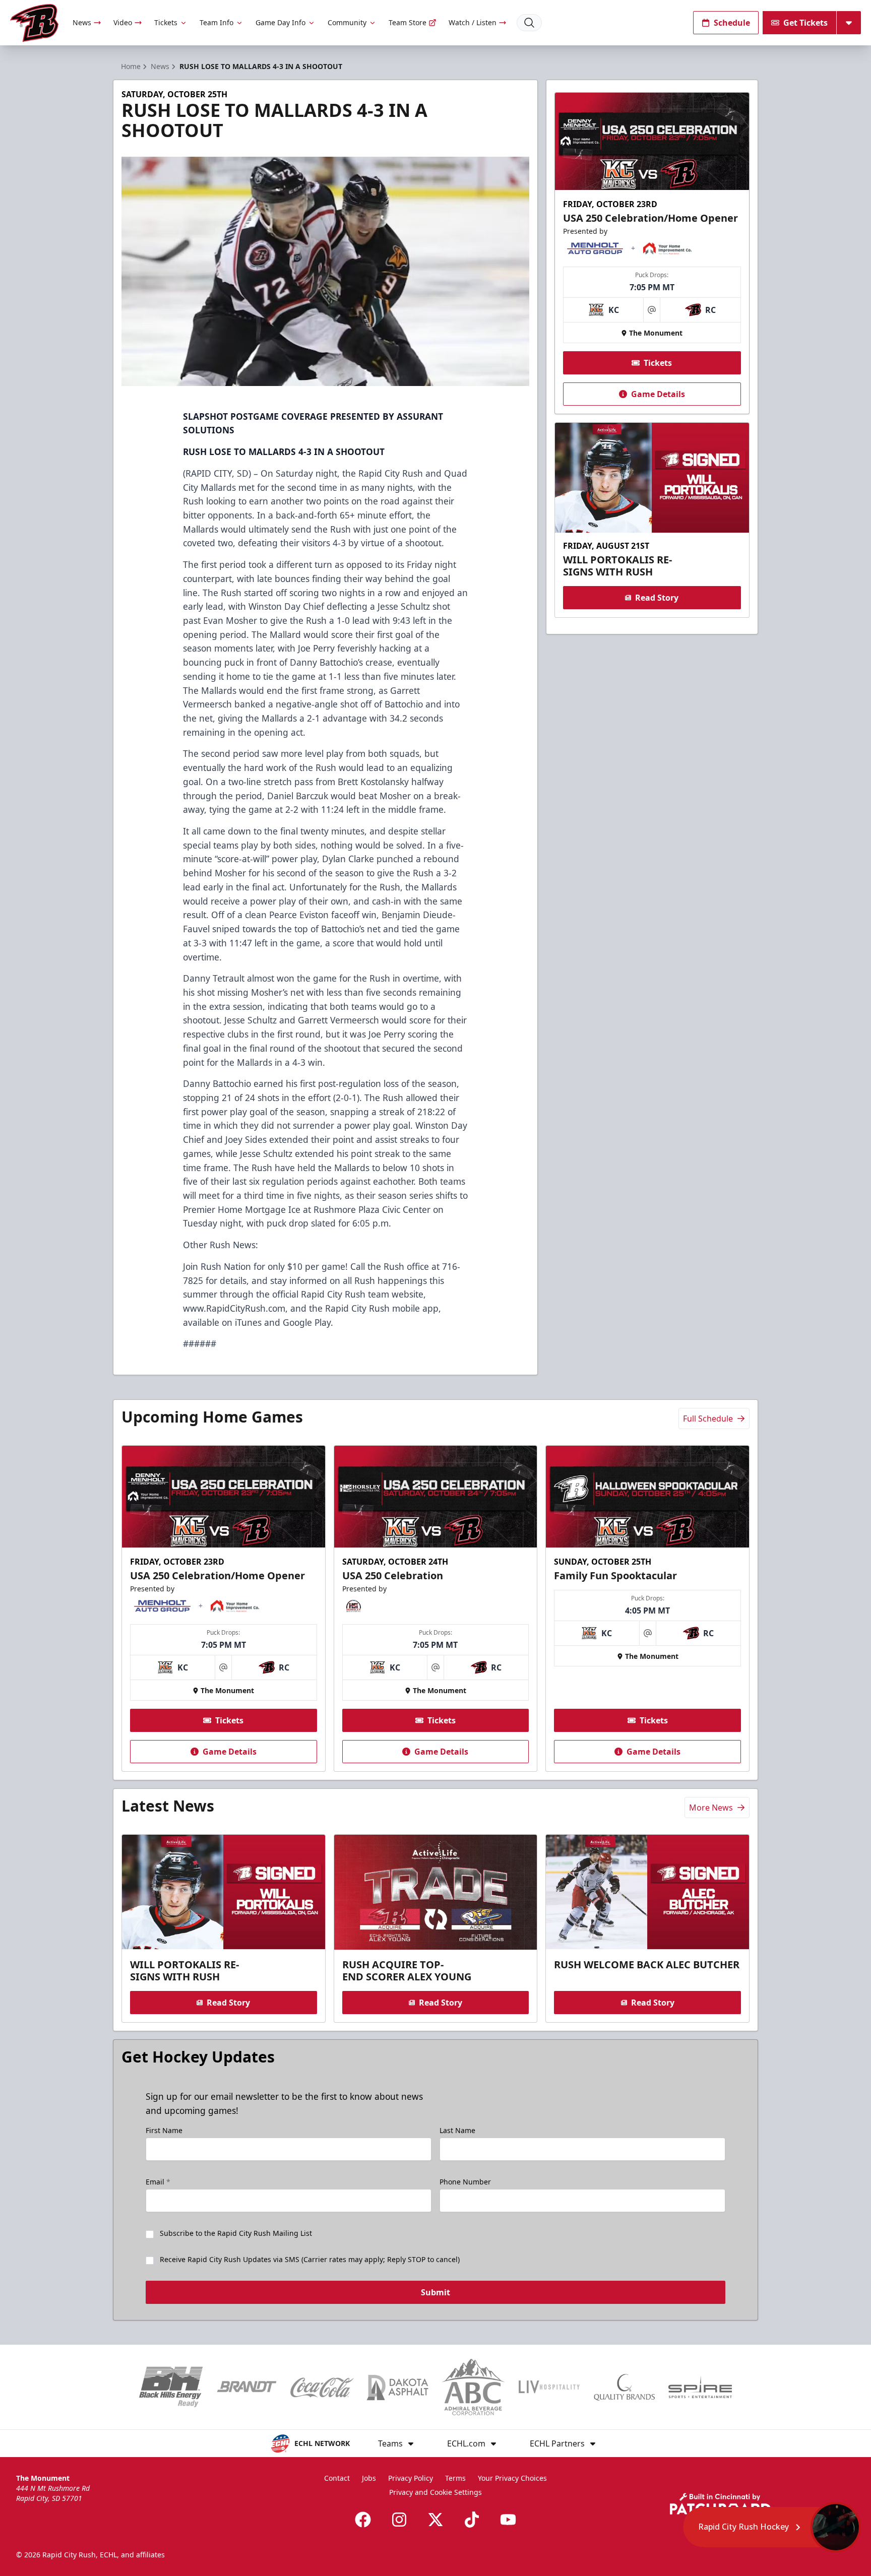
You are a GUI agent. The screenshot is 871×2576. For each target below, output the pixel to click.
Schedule (732, 23)
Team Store (408, 22)
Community (347, 22)
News (82, 22)
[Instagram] (399, 2520)
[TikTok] (472, 2520)
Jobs (369, 2478)
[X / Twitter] (435, 2520)
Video (123, 22)
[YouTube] (508, 2520)
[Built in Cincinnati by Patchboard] (720, 2504)
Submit (435, 2292)
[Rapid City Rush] (34, 23)
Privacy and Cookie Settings (435, 2492)
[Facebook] (363, 2520)
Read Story (657, 598)
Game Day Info (281, 22)
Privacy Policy (411, 2478)
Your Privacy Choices (512, 2478)
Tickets (166, 22)
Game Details (658, 394)
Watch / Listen (473, 22)
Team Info (216, 22)
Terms (455, 2478)
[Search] (529, 23)
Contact (337, 2478)
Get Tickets (805, 23)
